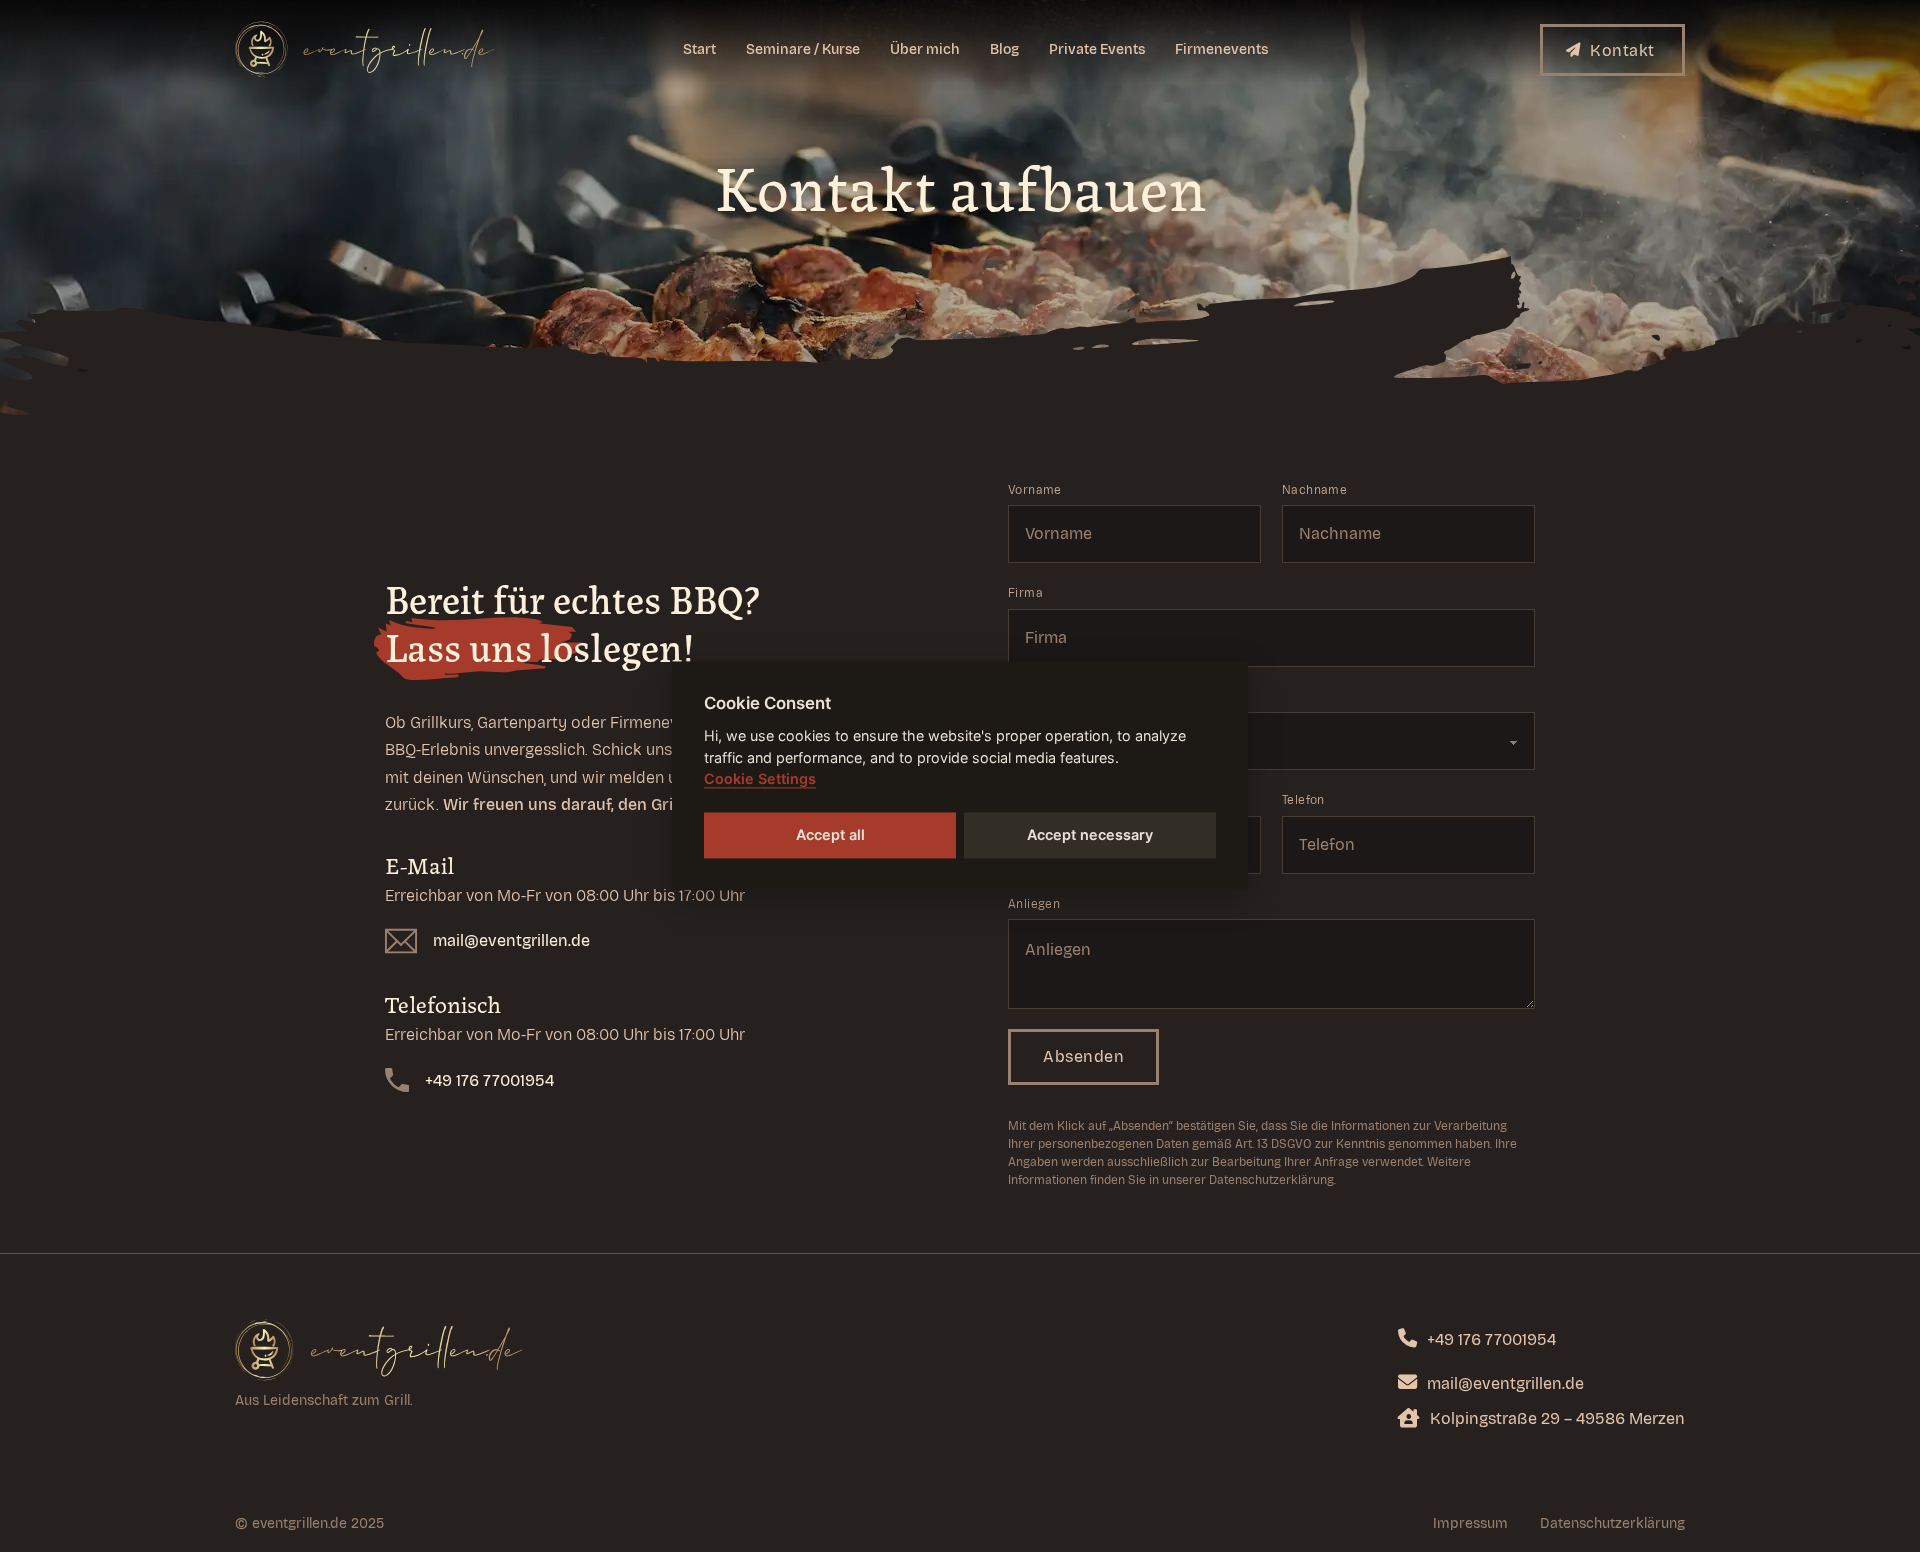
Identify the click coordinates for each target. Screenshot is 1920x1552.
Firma (1025, 593)
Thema (1028, 697)
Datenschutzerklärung (1612, 1523)
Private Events (1097, 49)
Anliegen (1034, 904)
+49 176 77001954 (489, 1080)
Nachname (1314, 490)
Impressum (1470, 1523)
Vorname (1035, 490)
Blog (1004, 49)
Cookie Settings (760, 779)
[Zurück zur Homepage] (379, 1349)
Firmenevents (1221, 49)
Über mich (925, 49)
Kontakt (1622, 50)
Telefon (1303, 800)
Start (699, 49)
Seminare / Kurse (803, 49)
